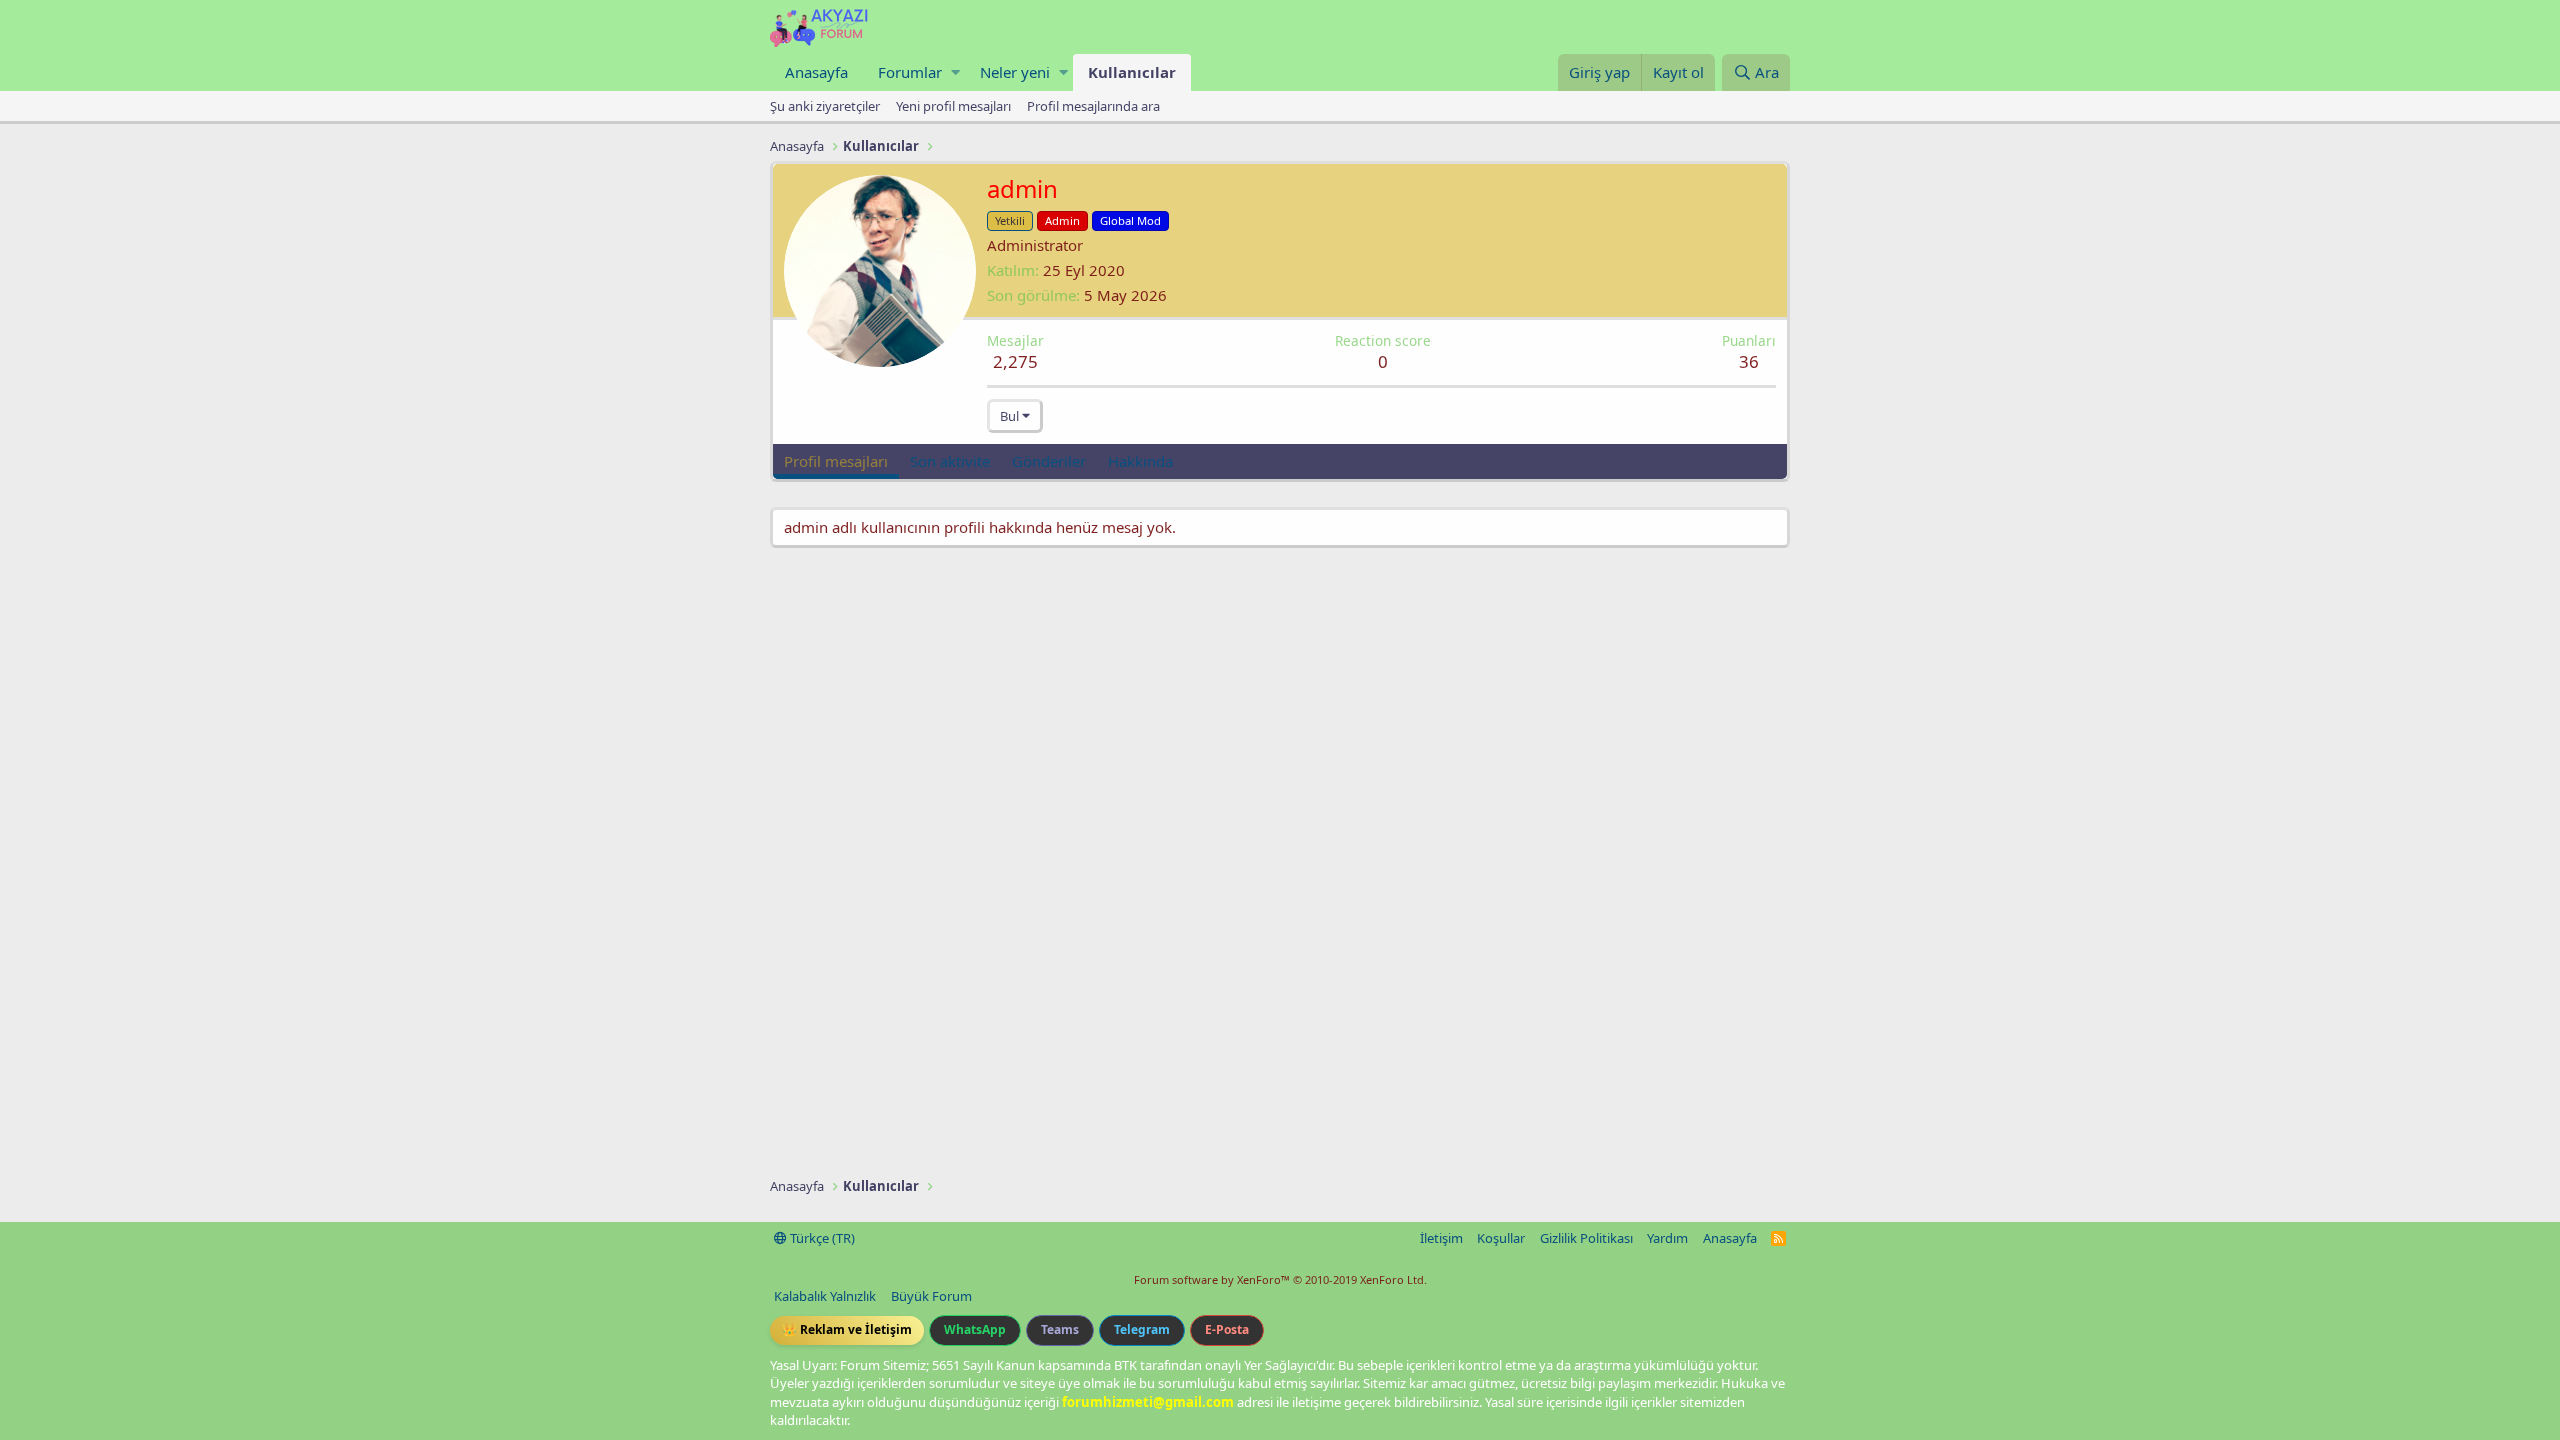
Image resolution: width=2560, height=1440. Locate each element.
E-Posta (1227, 1329)
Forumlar (910, 72)
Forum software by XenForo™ (1280, 1279)
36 (1749, 361)
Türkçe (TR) (821, 1238)
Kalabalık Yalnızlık (825, 1296)
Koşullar (1501, 1238)
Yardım (1667, 1238)
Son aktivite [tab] (950, 461)
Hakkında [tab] (1140, 461)
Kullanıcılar (1132, 72)
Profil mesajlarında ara (1093, 106)
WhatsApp (975, 1329)
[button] (955, 72)
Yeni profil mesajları (953, 106)
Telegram (1142, 1329)
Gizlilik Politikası (1586, 1238)
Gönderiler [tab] (1049, 461)
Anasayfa (816, 72)
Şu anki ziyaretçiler (825, 106)
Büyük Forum (931, 1296)
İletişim (1441, 1238)
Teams (1060, 1329)
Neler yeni (1015, 72)
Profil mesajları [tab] (836, 461)
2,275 (1015, 361)
